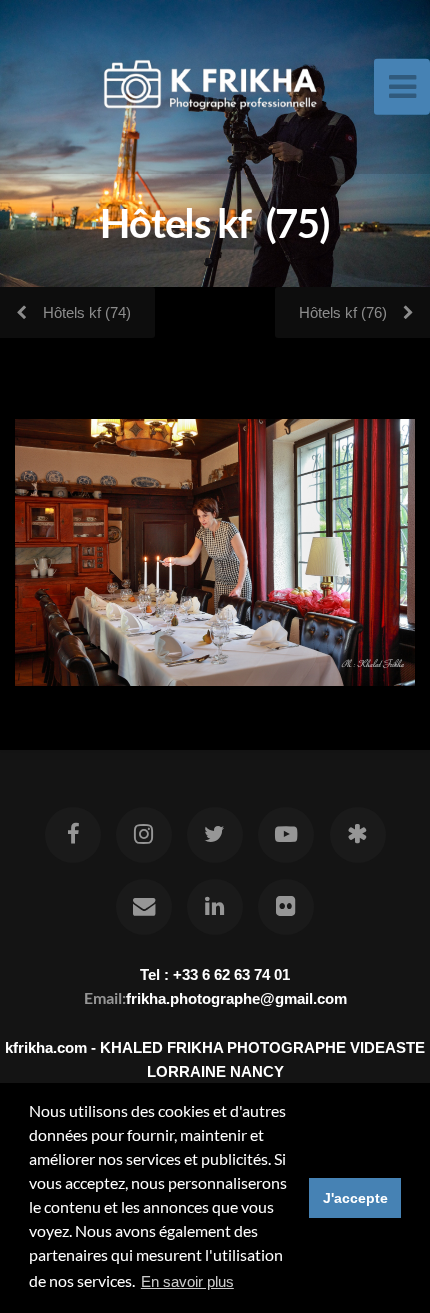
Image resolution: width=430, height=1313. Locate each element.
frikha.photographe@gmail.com (236, 998)
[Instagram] (144, 835)
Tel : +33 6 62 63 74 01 (215, 974)
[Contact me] (144, 907)
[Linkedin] (215, 907)
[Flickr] (286, 907)
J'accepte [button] (355, 1198)
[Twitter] (215, 835)
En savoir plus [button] (187, 1281)
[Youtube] (286, 835)
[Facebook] (72, 835)
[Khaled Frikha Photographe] (357, 835)
